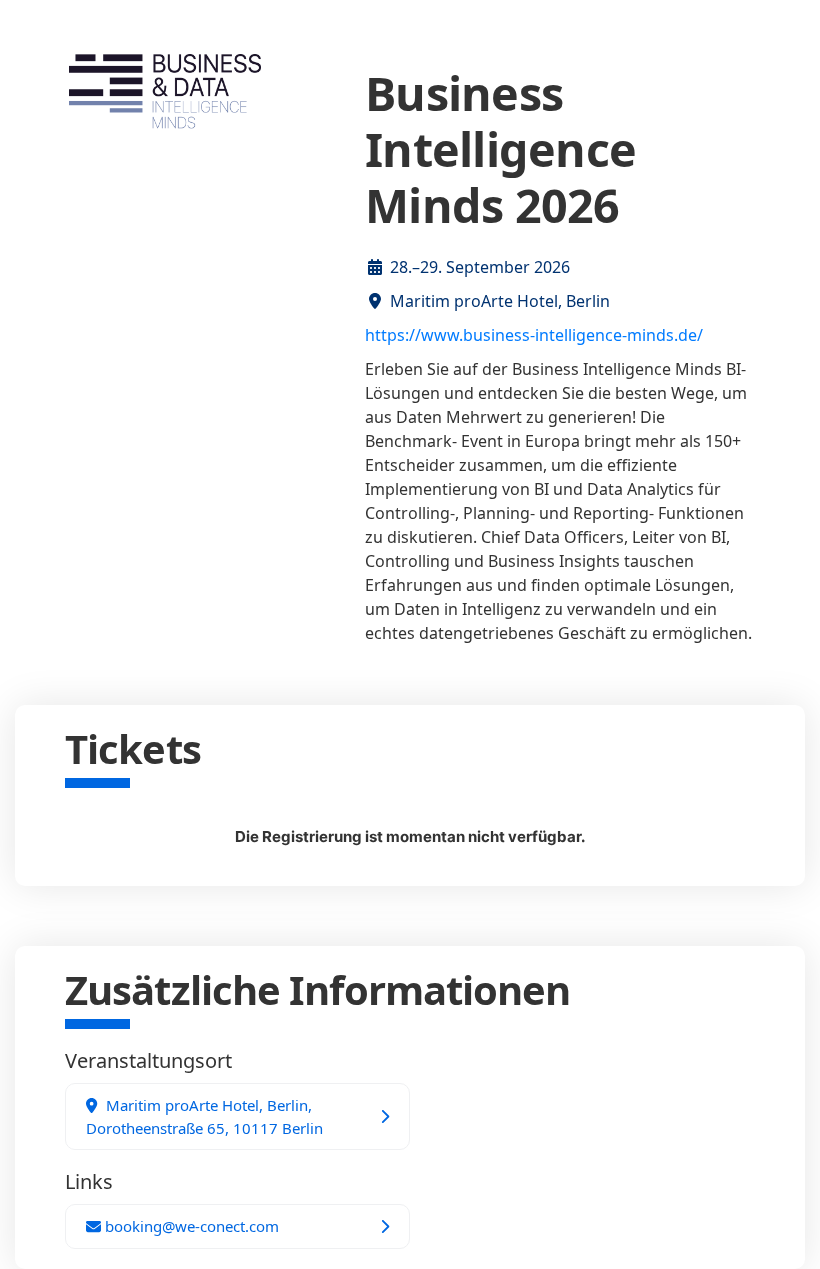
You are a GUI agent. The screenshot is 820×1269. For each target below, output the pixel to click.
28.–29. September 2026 (480, 267)
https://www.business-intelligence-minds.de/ (534, 335)
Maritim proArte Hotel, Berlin (500, 301)
